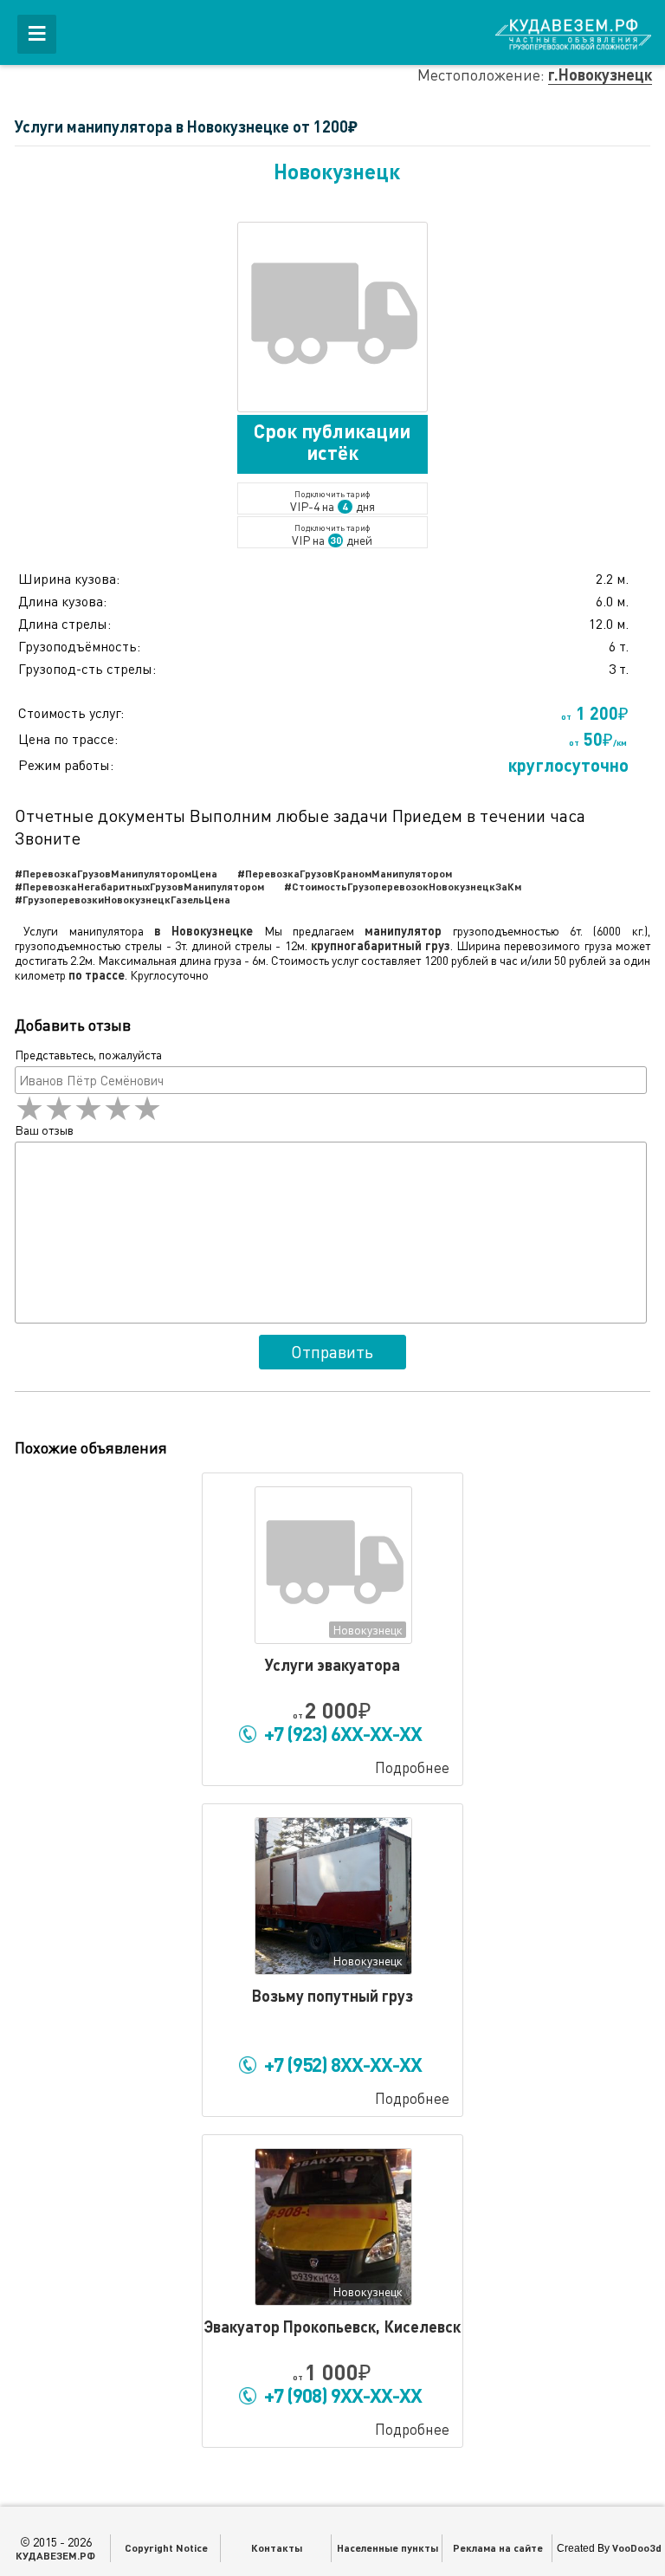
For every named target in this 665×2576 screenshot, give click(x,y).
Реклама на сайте (498, 2547)
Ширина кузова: (69, 579)
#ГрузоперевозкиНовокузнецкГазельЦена (123, 899)
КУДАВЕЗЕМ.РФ (55, 2555)
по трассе (97, 975)
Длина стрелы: (65, 624)
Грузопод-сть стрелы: (87, 669)
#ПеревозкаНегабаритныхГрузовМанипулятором (139, 886)
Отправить (332, 1352)
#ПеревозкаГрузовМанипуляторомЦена (116, 873)
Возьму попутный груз (332, 1996)
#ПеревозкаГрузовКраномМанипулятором (345, 873)
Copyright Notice (166, 2547)
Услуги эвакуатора (332, 1665)
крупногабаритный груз (381, 945)
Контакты (277, 2547)
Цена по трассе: (68, 739)
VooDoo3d (637, 2547)
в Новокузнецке (203, 931)
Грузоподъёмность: (79, 646)
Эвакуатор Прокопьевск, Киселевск (332, 2327)
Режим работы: (66, 765)
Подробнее (412, 1767)
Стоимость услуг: (71, 713)
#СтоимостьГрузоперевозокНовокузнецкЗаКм (403, 886)
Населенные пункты (387, 2547)
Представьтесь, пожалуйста (88, 1055)
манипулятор (403, 931)
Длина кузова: (62, 601)
